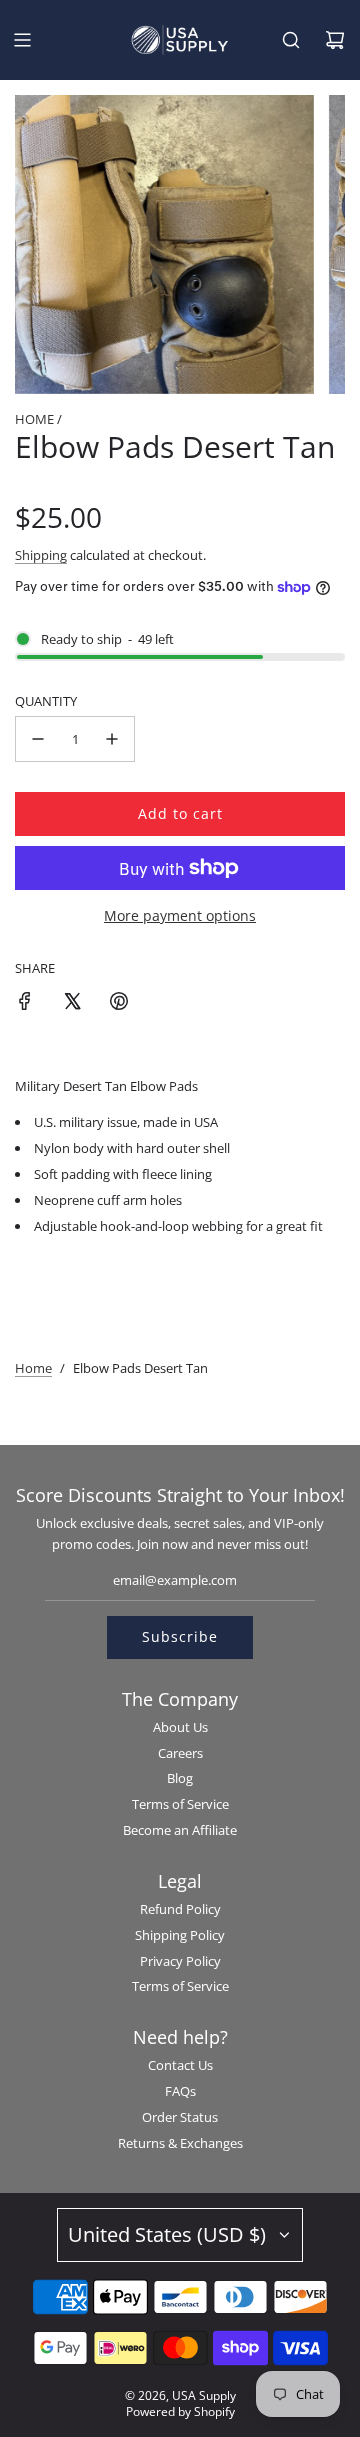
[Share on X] (72, 1004)
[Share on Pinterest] (119, 1004)
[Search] (291, 40)
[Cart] (335, 40)
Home (33, 1368)
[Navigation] (22, 40)
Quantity (46, 701)
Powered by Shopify (180, 2411)
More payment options (180, 915)
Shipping (41, 555)
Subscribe (180, 1636)
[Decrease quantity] (38, 739)
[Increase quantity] (112, 739)
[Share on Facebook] (25, 1004)
